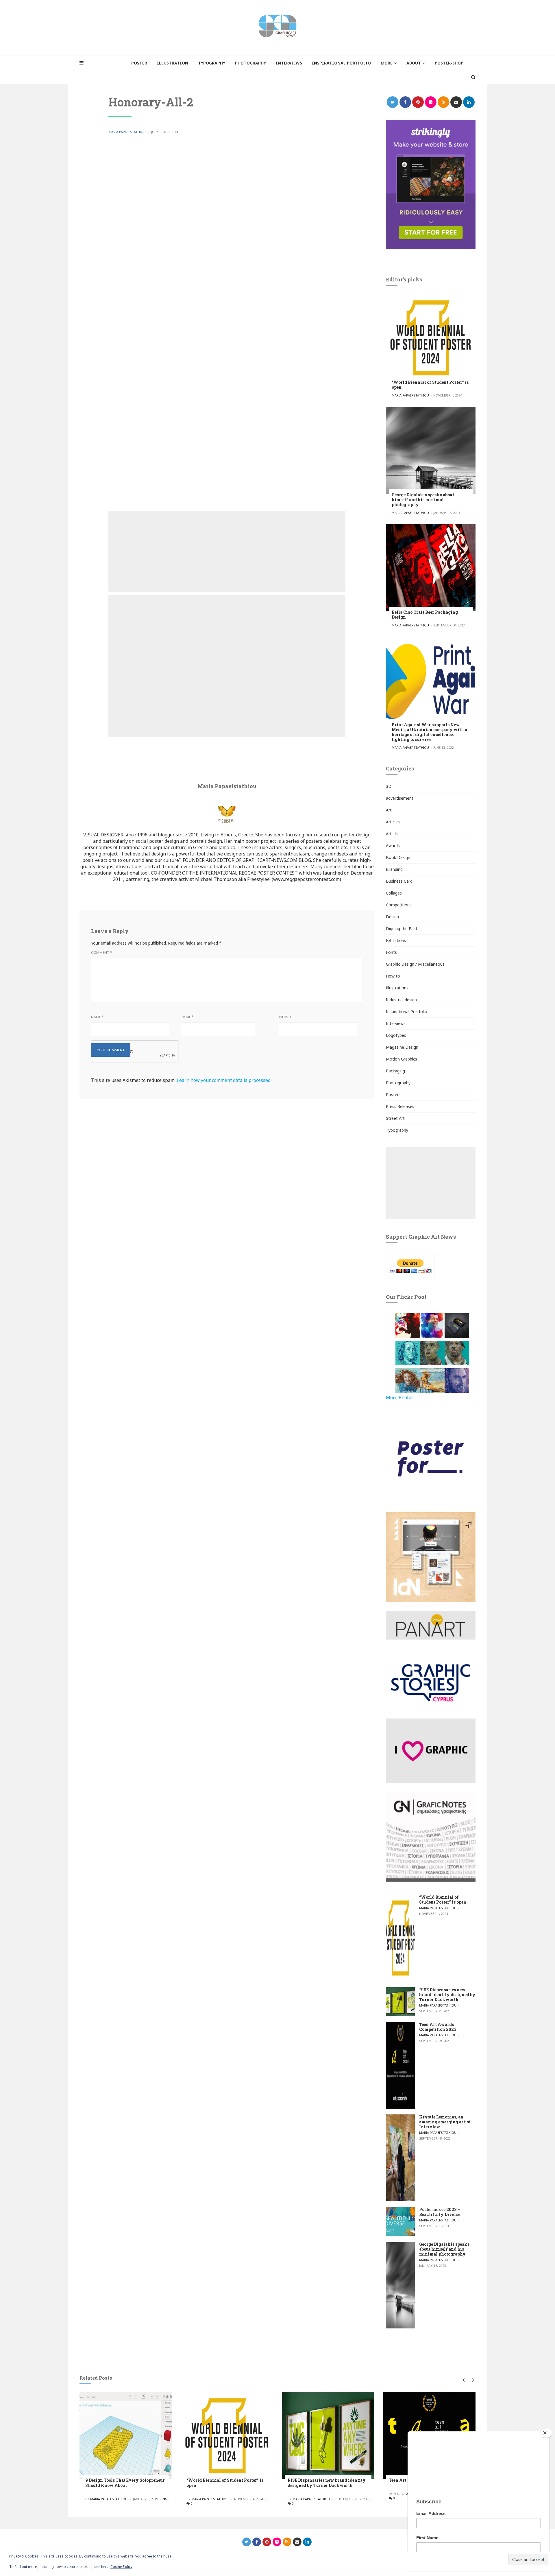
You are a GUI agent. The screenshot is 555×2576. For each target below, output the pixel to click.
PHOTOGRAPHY (250, 63)
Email (187, 1017)
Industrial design (401, 1000)
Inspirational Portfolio (407, 1012)
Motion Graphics (402, 1059)
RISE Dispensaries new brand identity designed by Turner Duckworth (447, 1995)
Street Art (395, 1118)
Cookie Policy (121, 2567)
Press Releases (400, 1106)
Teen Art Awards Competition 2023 (438, 2027)
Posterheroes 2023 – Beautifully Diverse (440, 2212)
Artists (392, 834)
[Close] (546, 2433)
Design (392, 917)
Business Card (399, 881)
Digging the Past (402, 929)
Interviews (396, 1023)
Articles (393, 822)
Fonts (391, 952)
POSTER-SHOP (449, 63)
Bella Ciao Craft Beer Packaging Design (425, 615)
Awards (393, 846)
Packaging (395, 1071)
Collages (394, 893)
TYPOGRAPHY (212, 63)
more (387, 63)
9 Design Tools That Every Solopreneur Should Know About (125, 2483)
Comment (102, 953)
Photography (398, 1083)
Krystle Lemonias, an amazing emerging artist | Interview (446, 2122)
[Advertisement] (227, 551)
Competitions (399, 905)
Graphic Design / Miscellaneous (415, 964)
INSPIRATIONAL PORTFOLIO (341, 63)
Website (286, 1017)
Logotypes (396, 1035)
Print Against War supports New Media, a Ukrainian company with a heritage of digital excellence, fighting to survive (429, 732)
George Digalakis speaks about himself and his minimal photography (423, 500)
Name (97, 1017)
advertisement (400, 798)
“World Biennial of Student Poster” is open (430, 385)
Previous (463, 2380)
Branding (394, 869)
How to (393, 976)
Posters (393, 1095)
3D (389, 786)
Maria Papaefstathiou (127, 132)
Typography (397, 1130)
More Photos (400, 1397)
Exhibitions (396, 940)
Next (472, 2380)
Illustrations (397, 988)
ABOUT (414, 63)
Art (389, 810)
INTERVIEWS (289, 63)
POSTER (139, 63)
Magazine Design (402, 1047)
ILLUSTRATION (173, 63)
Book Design (398, 857)
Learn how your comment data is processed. (224, 1080)
